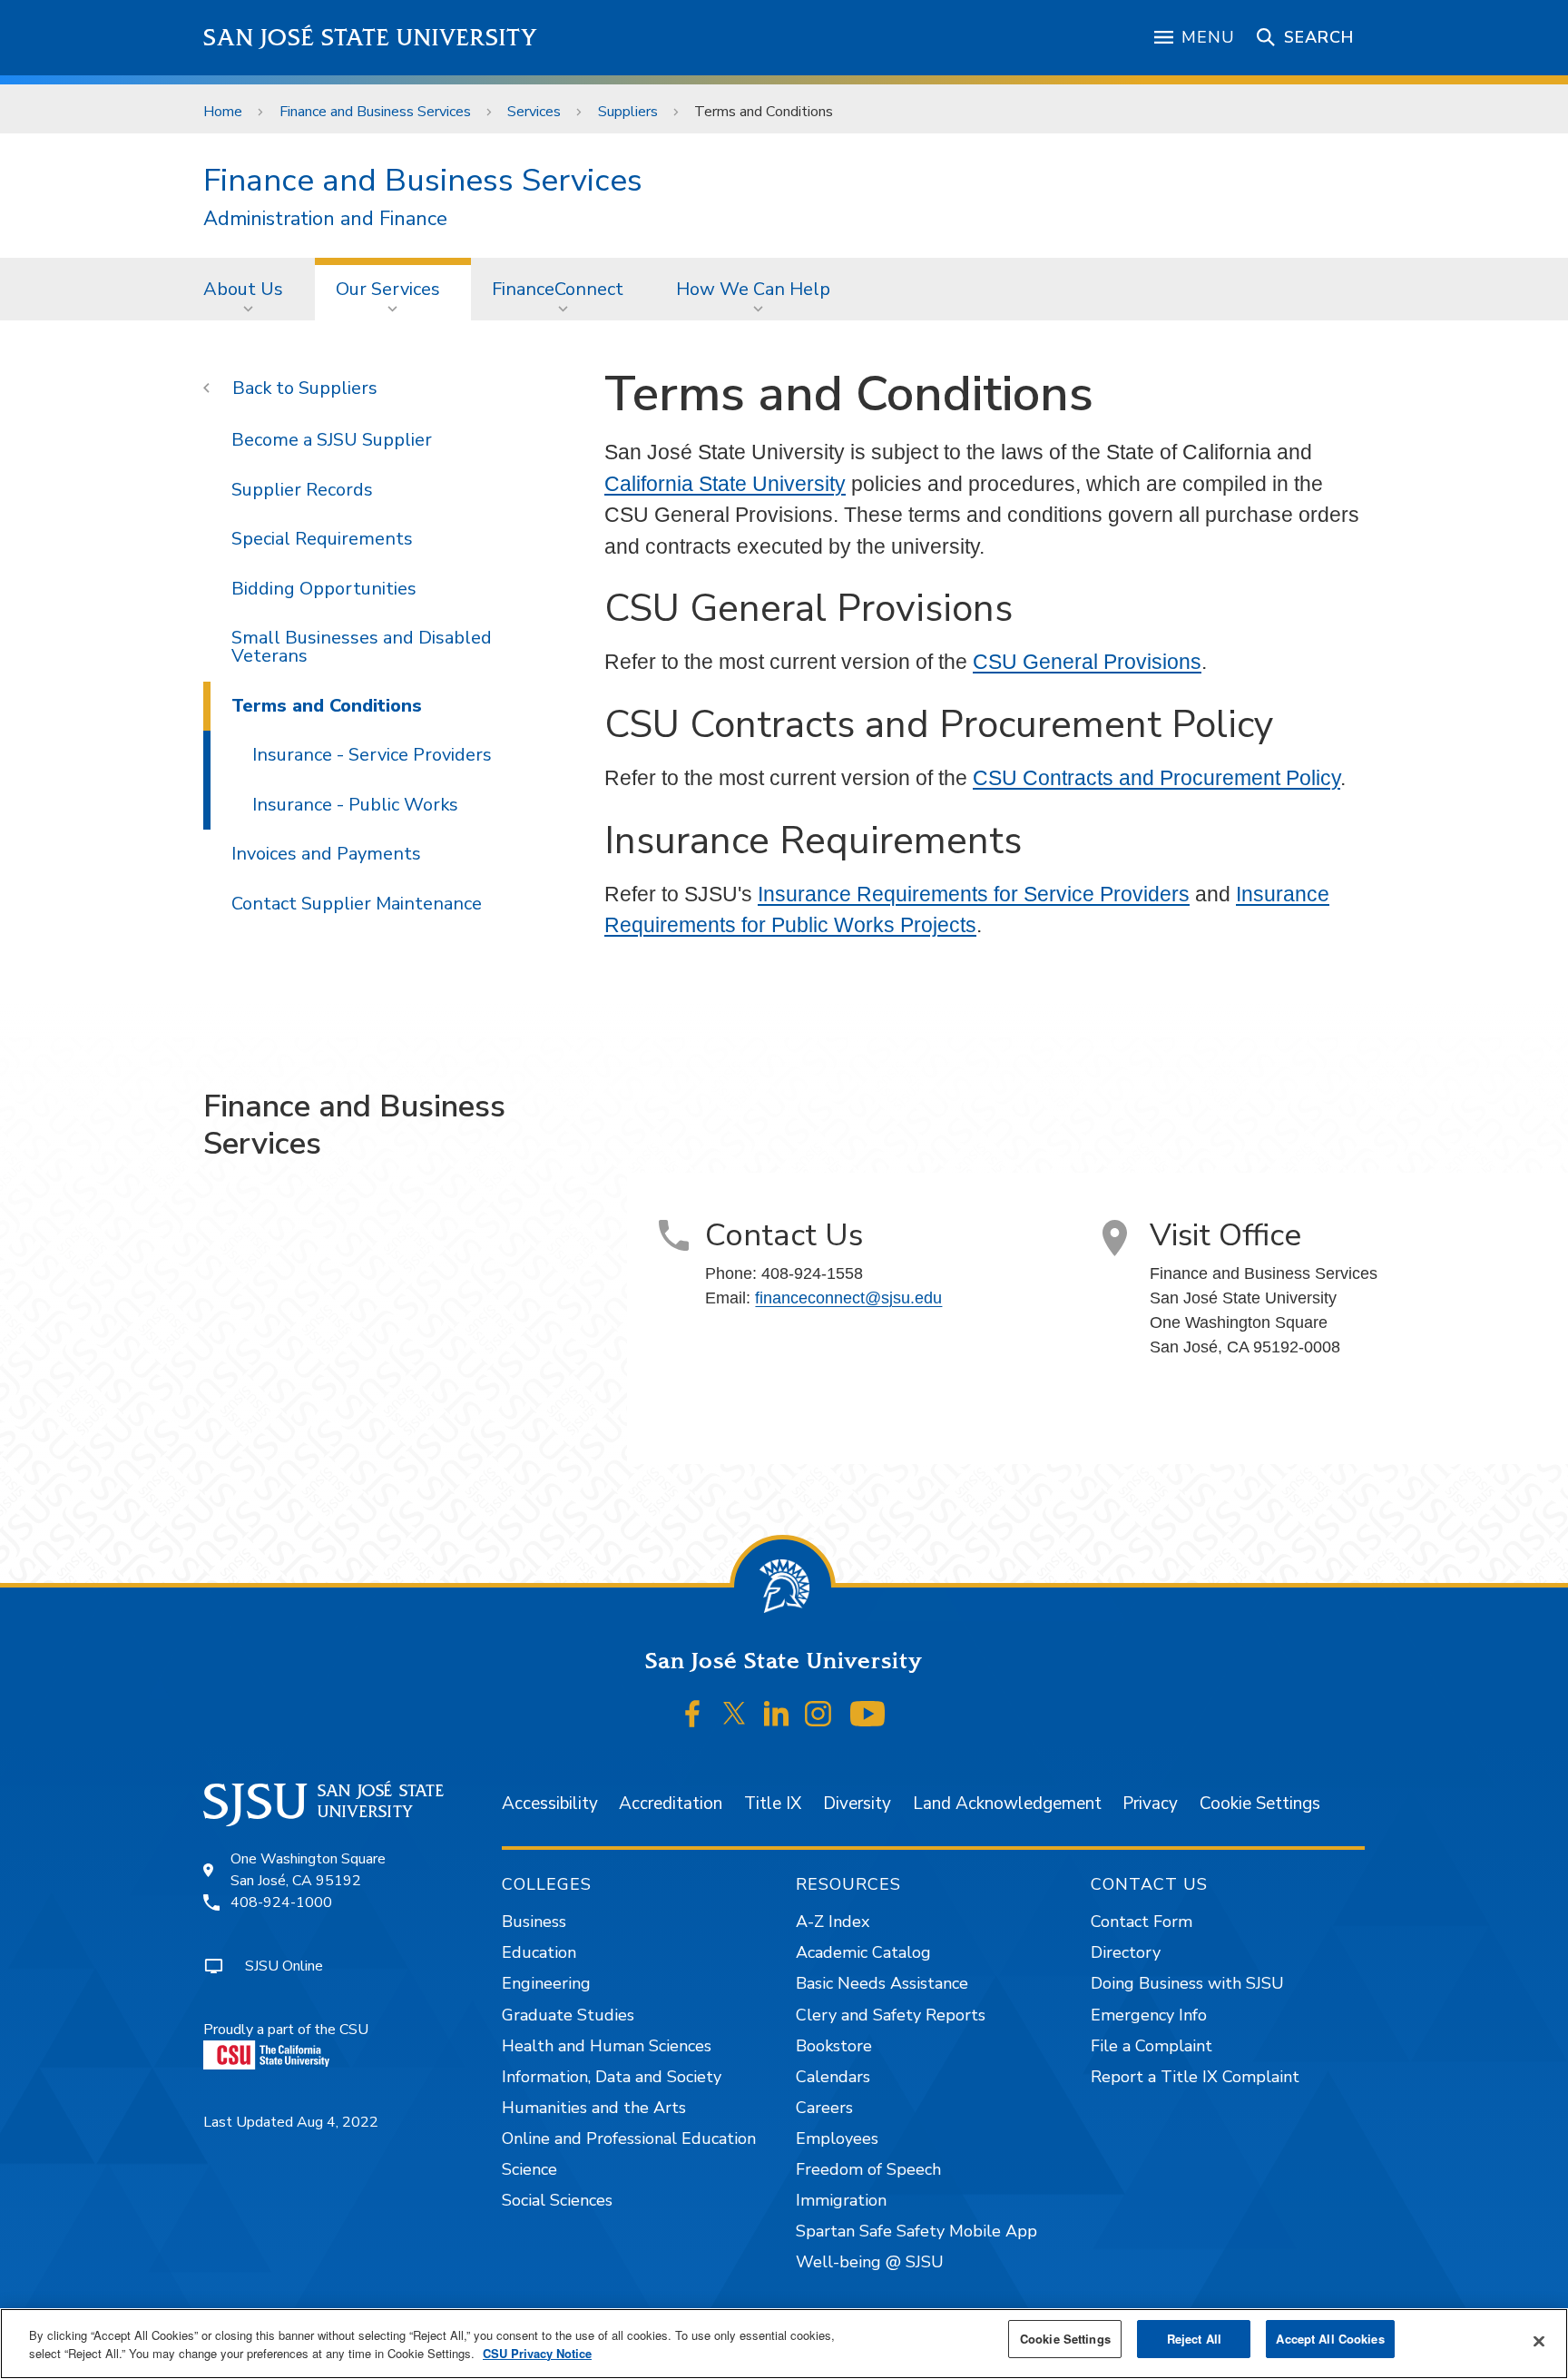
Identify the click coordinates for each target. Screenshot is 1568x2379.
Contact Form (1142, 1922)
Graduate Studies (568, 2015)
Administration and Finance (325, 219)
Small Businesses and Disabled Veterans (362, 647)
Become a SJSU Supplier (332, 440)
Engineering (546, 1983)
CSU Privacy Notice (537, 2353)
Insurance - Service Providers (372, 755)
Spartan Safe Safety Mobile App (916, 2231)
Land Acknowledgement (1007, 1804)
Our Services (388, 289)
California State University (725, 484)
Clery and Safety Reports (891, 2015)
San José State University (371, 38)
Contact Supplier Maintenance (357, 904)
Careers (824, 2108)
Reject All (1194, 2339)
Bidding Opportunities (324, 589)
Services (534, 112)
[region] (784, 2344)
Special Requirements (322, 539)
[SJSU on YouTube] (867, 1714)
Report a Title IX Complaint (1195, 2077)
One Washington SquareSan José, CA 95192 (308, 1870)
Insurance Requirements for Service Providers (974, 894)
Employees (837, 2138)
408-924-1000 (281, 1902)
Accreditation (671, 1804)
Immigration (841, 2200)
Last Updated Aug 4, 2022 (291, 2122)
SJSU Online (284, 1966)
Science (529, 2169)
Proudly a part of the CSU (286, 2030)
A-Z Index (833, 1922)
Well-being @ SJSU (870, 2262)
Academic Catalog (863, 1952)
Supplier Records (302, 490)
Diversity (857, 1804)
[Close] (1539, 2342)
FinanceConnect (558, 289)
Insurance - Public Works (355, 805)
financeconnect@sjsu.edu (848, 1298)
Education (539, 1952)
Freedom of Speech (868, 2169)
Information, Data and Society (612, 2077)
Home (223, 112)
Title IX (773, 1804)
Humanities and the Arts (594, 2108)
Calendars (833, 2077)
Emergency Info (1149, 2015)
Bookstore (834, 2046)
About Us (243, 289)
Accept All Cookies (1330, 2339)
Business (534, 1922)
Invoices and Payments (326, 854)
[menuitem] (249, 289)
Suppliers (628, 112)
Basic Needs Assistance (882, 1983)
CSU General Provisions (1087, 662)
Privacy (1150, 1804)
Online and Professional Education (629, 2138)
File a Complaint (1151, 2046)
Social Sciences (557, 2200)
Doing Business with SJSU (1187, 1983)
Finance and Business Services (375, 112)
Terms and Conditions (327, 706)
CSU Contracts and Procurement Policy (1156, 778)
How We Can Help (753, 289)
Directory (1126, 1952)
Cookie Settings (1260, 1804)
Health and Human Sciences (607, 2046)
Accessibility (550, 1804)
